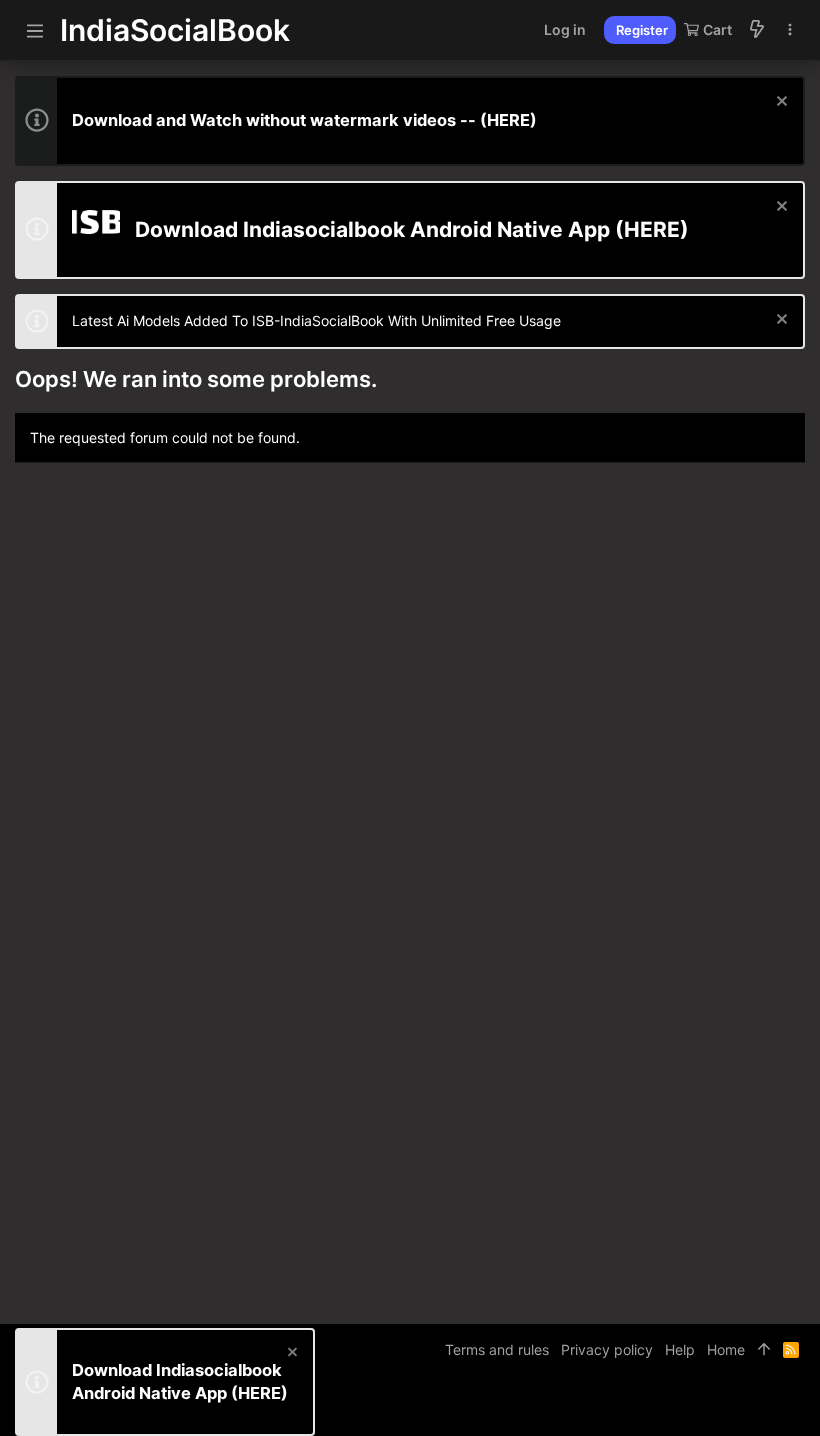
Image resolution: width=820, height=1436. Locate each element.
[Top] (764, 1350)
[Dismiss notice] (779, 103)
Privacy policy (607, 1349)
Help (680, 1349)
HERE (508, 120)
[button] (35, 30)
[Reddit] (766, 1405)
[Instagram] (736, 1405)
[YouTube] (796, 1405)
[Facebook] (706, 1405)
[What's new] (757, 30)
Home (726, 1349)
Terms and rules (497, 1349)
